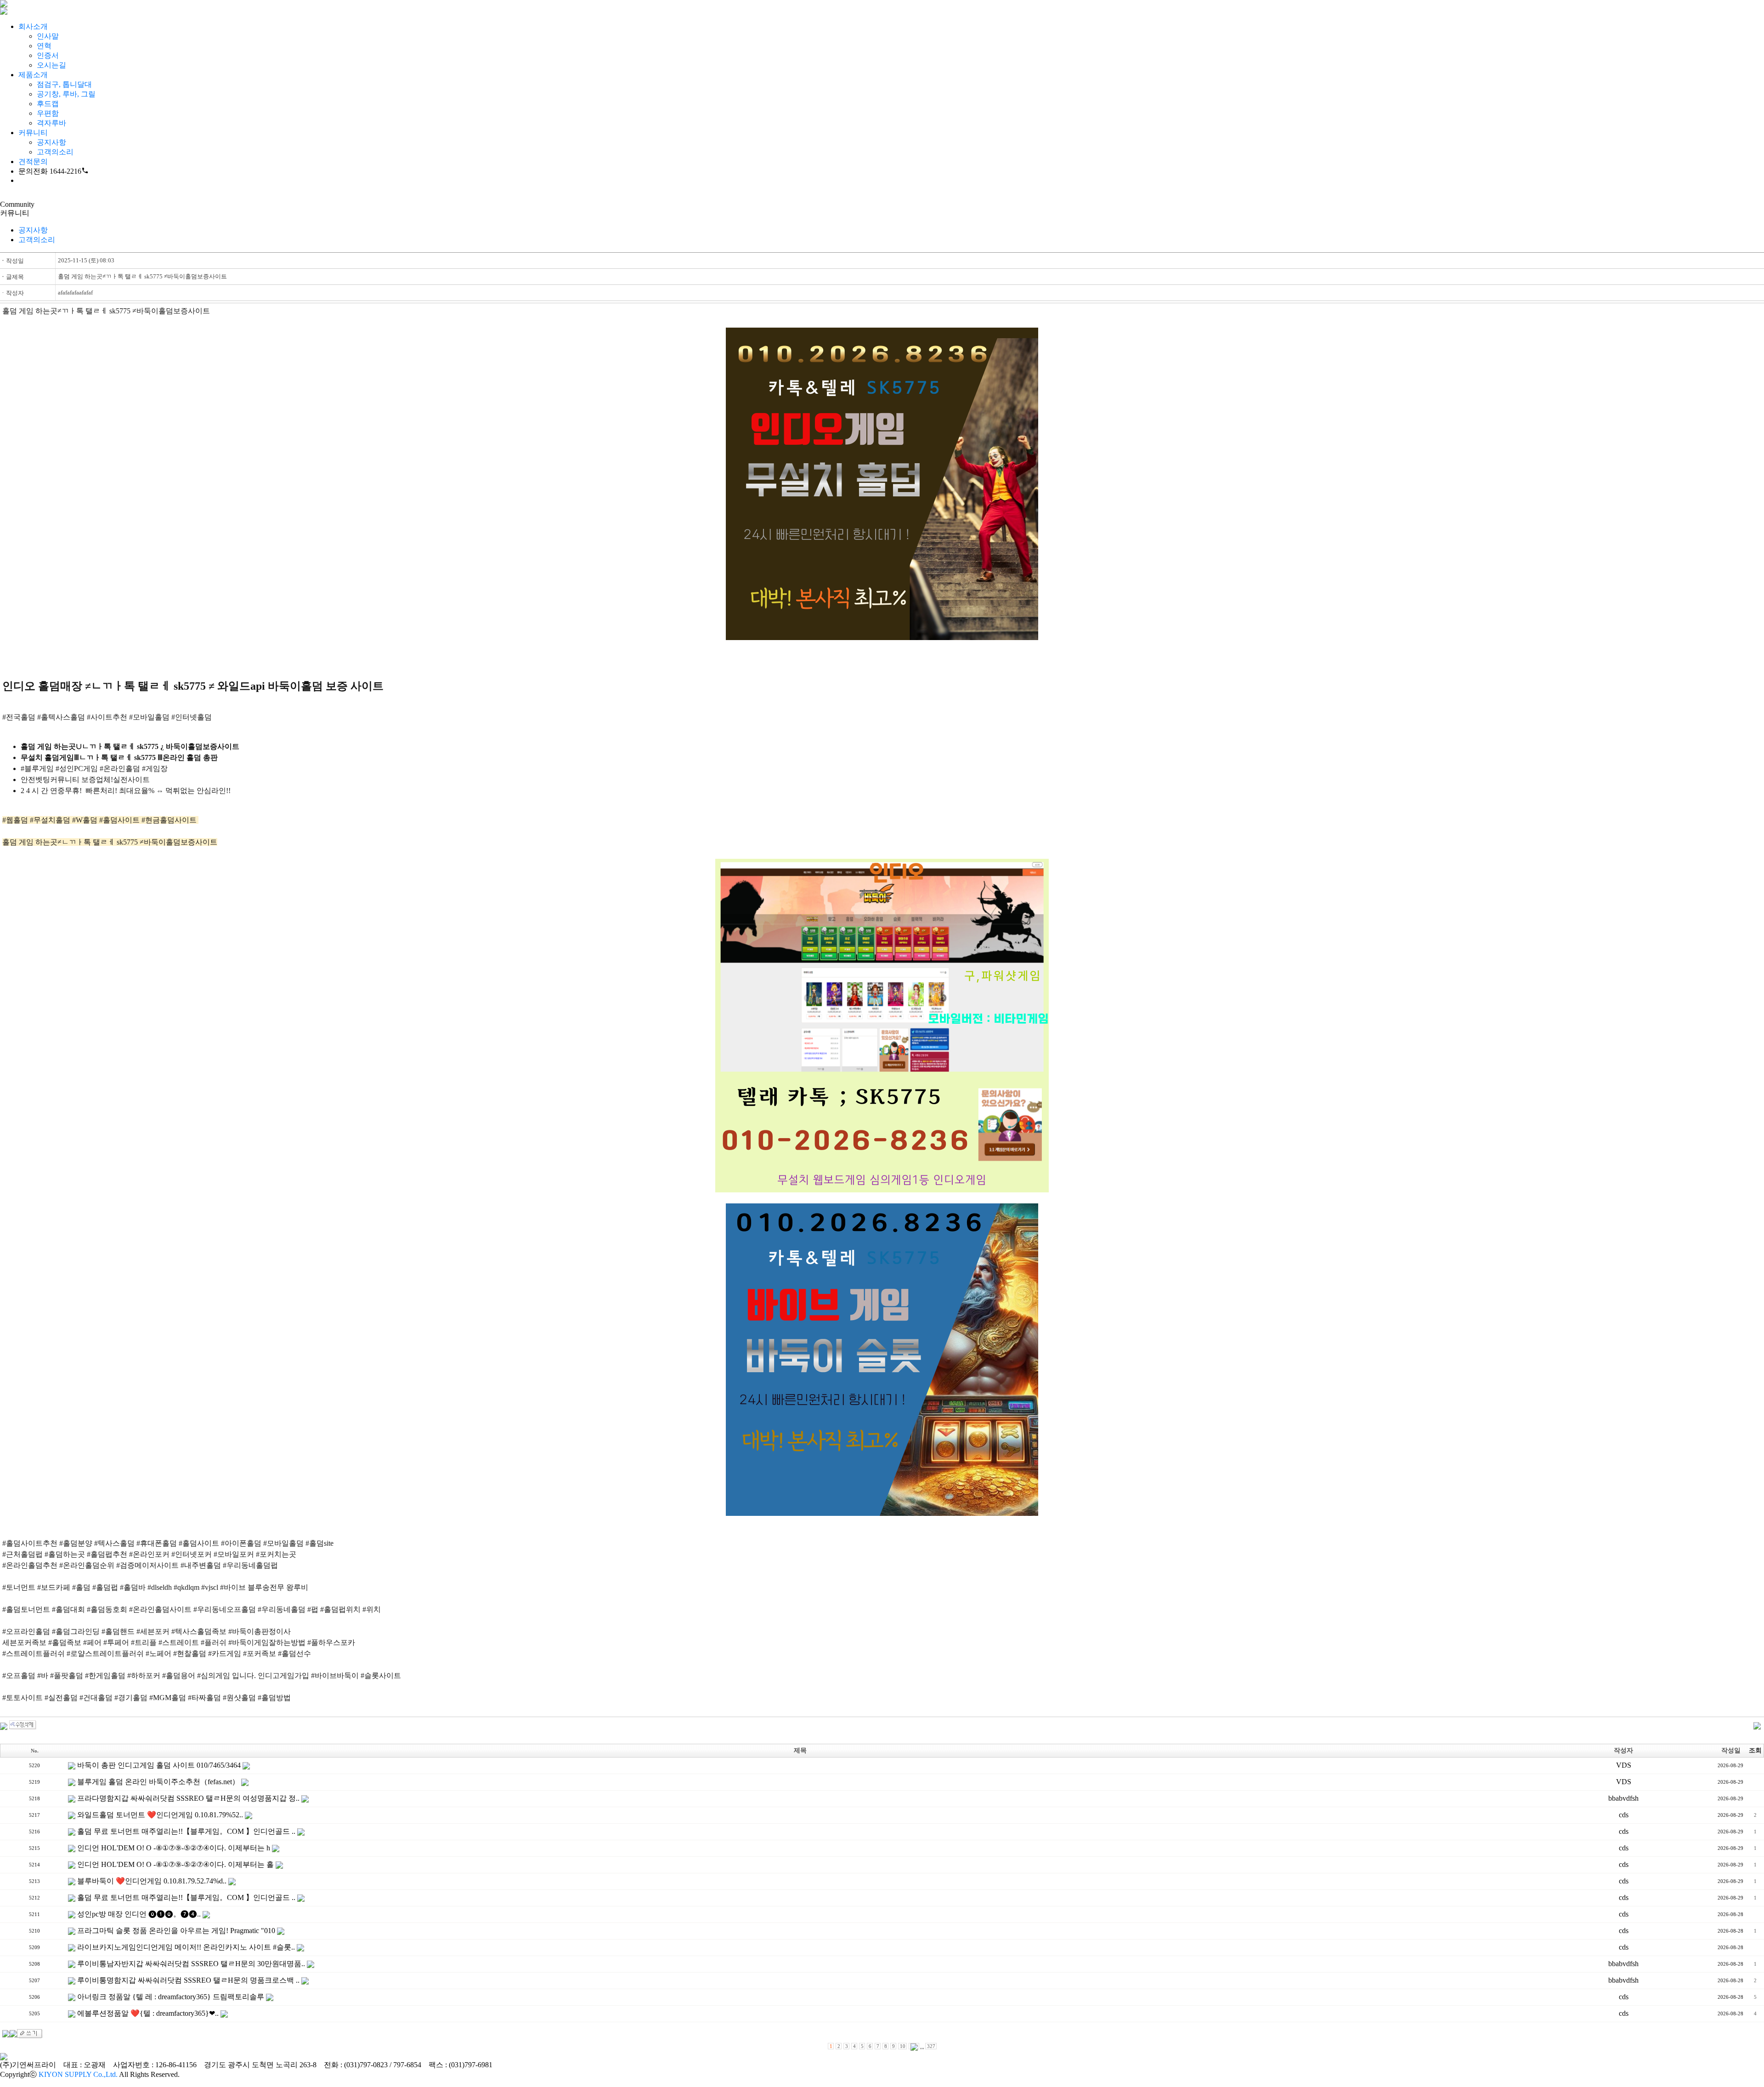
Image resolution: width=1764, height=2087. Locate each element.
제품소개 (33, 75)
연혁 (44, 46)
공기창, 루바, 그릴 (66, 94)
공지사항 (51, 142)
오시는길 (51, 65)
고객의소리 (55, 152)
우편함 (48, 113)
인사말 (48, 36)
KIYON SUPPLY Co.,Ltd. (78, 2074)
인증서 (48, 55)
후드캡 (48, 104)
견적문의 (33, 162)
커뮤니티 (33, 133)
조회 (1755, 1750)
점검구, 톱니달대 (64, 84)
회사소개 (33, 26)
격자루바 (51, 123)
